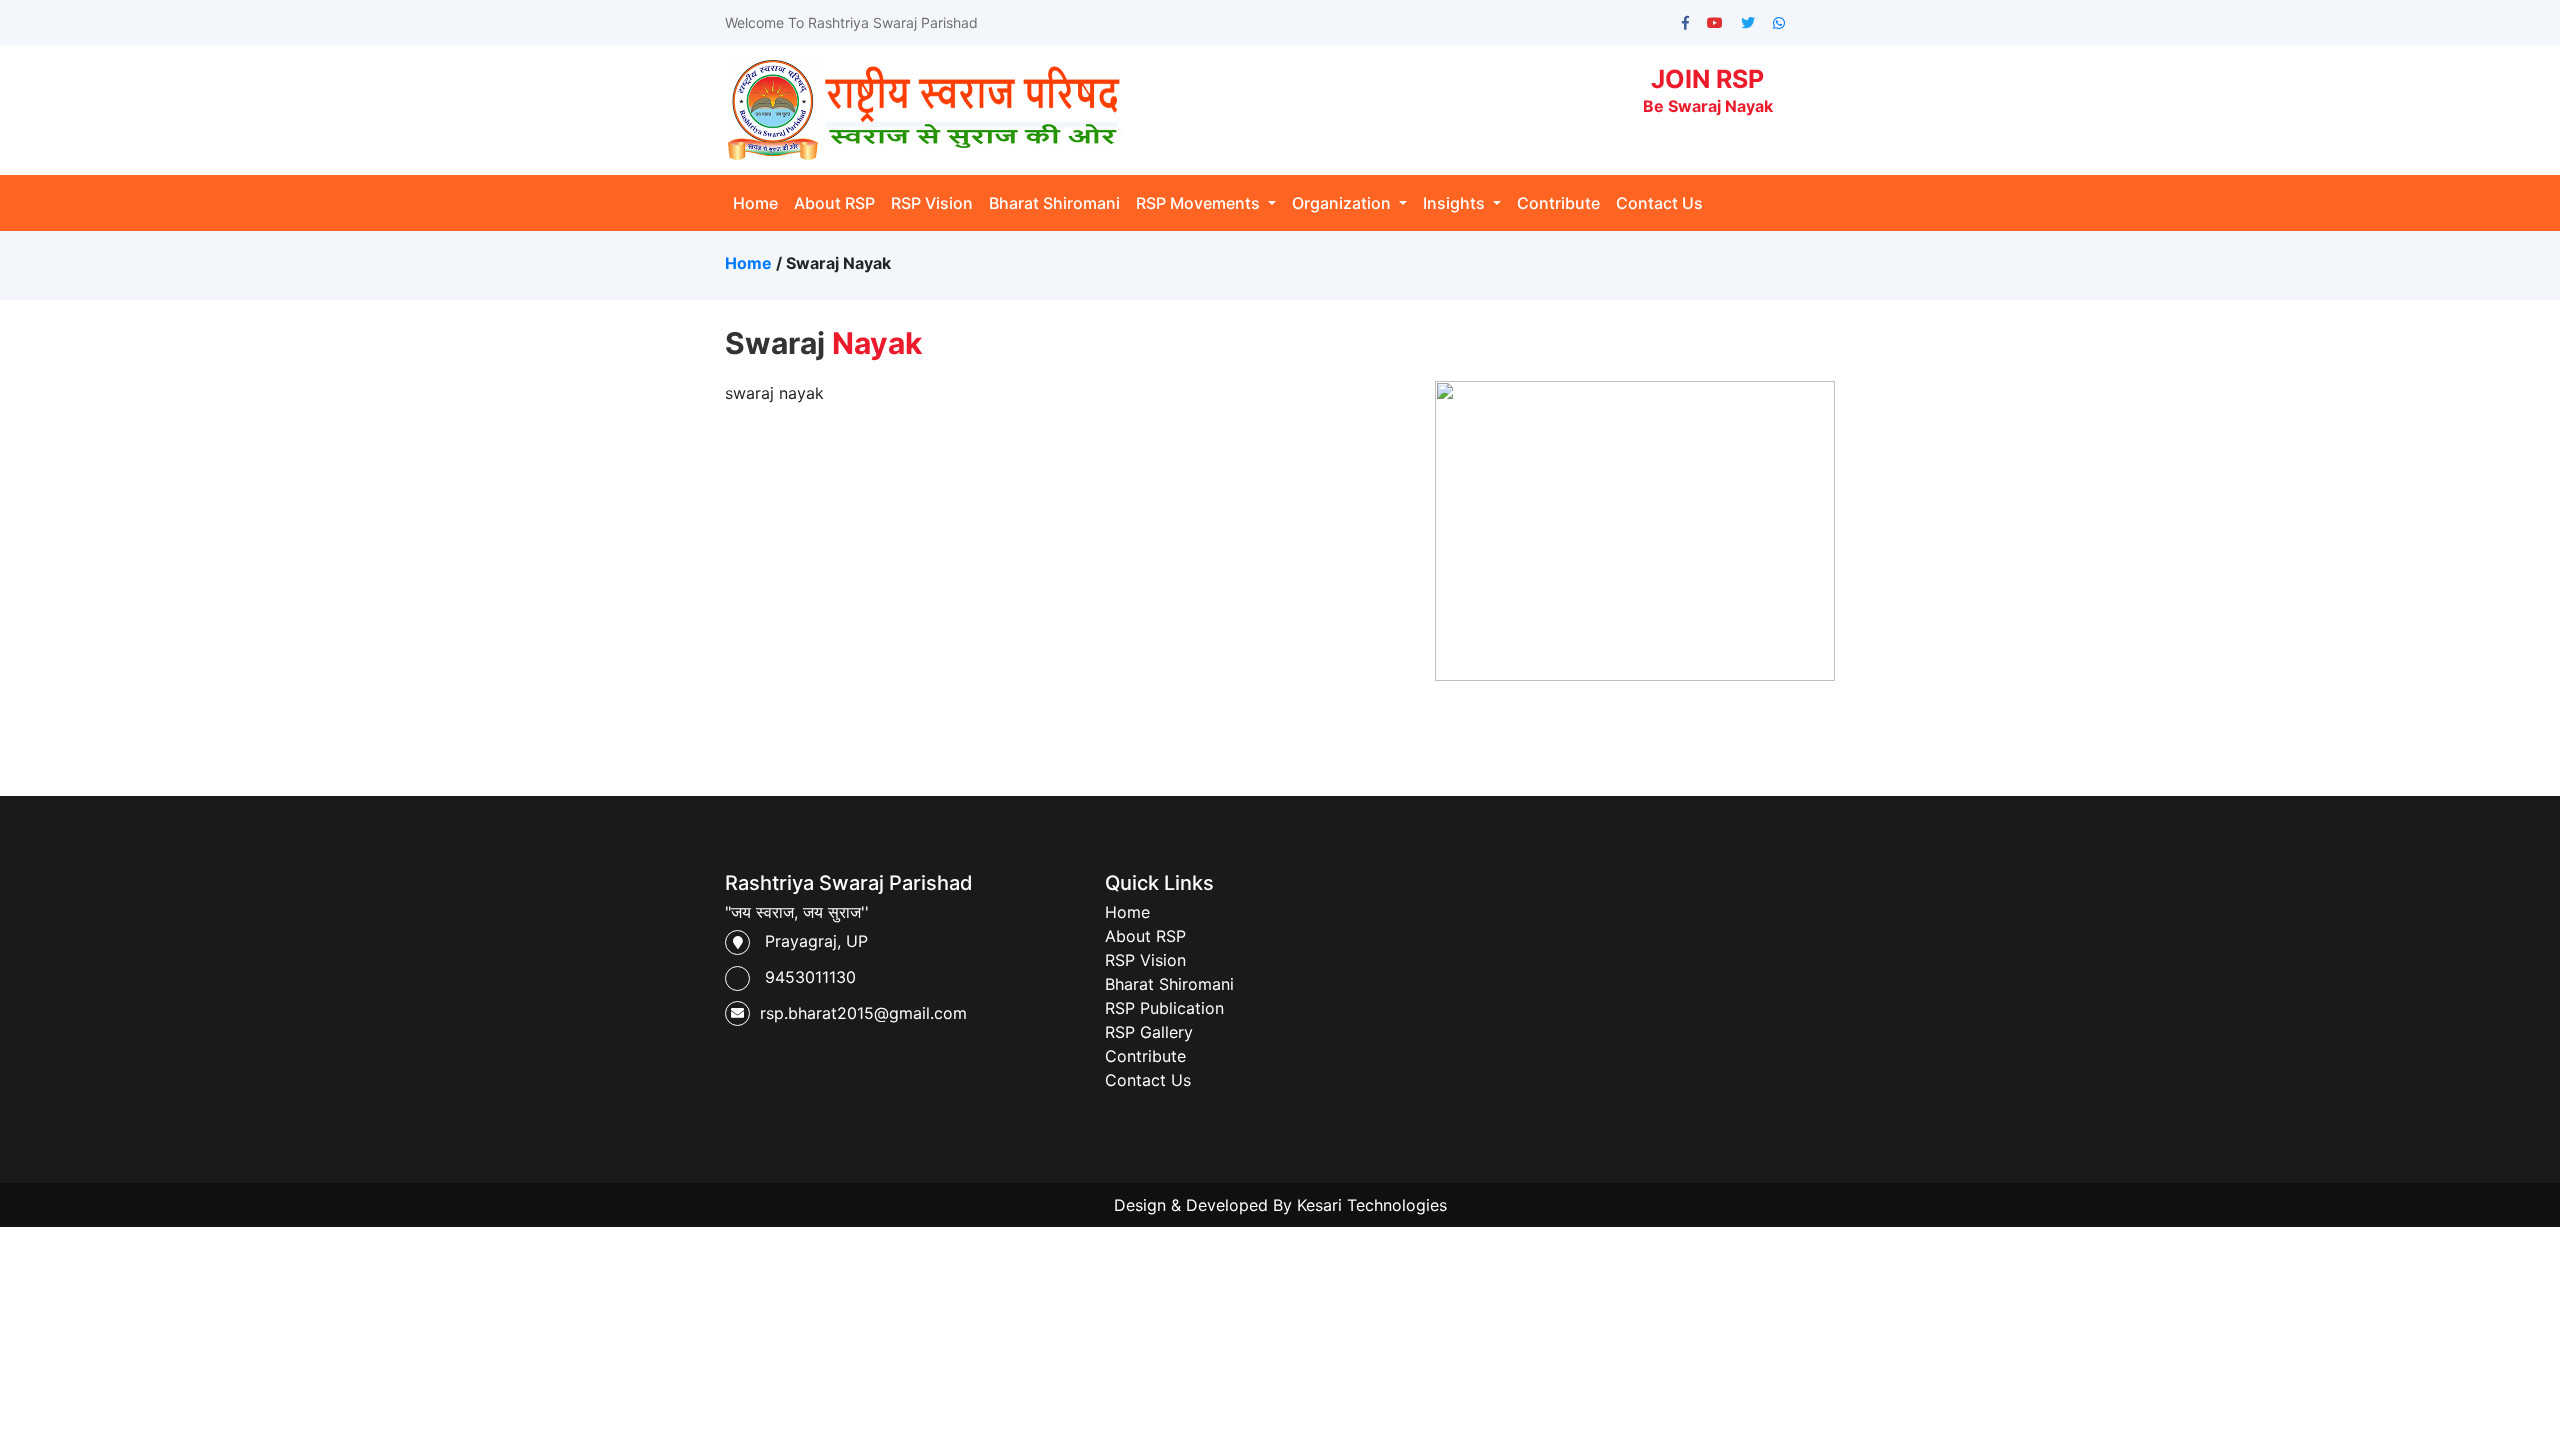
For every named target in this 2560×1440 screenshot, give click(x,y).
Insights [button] (1456, 203)
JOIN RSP (1708, 90)
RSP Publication (1164, 1008)
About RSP (834, 203)
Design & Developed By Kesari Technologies (1280, 1205)
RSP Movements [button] (1200, 203)
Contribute (1558, 203)
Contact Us (1659, 203)
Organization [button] (1343, 203)
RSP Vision (932, 203)
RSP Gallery (1149, 1032)
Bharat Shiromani (1054, 203)
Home (759, 202)
